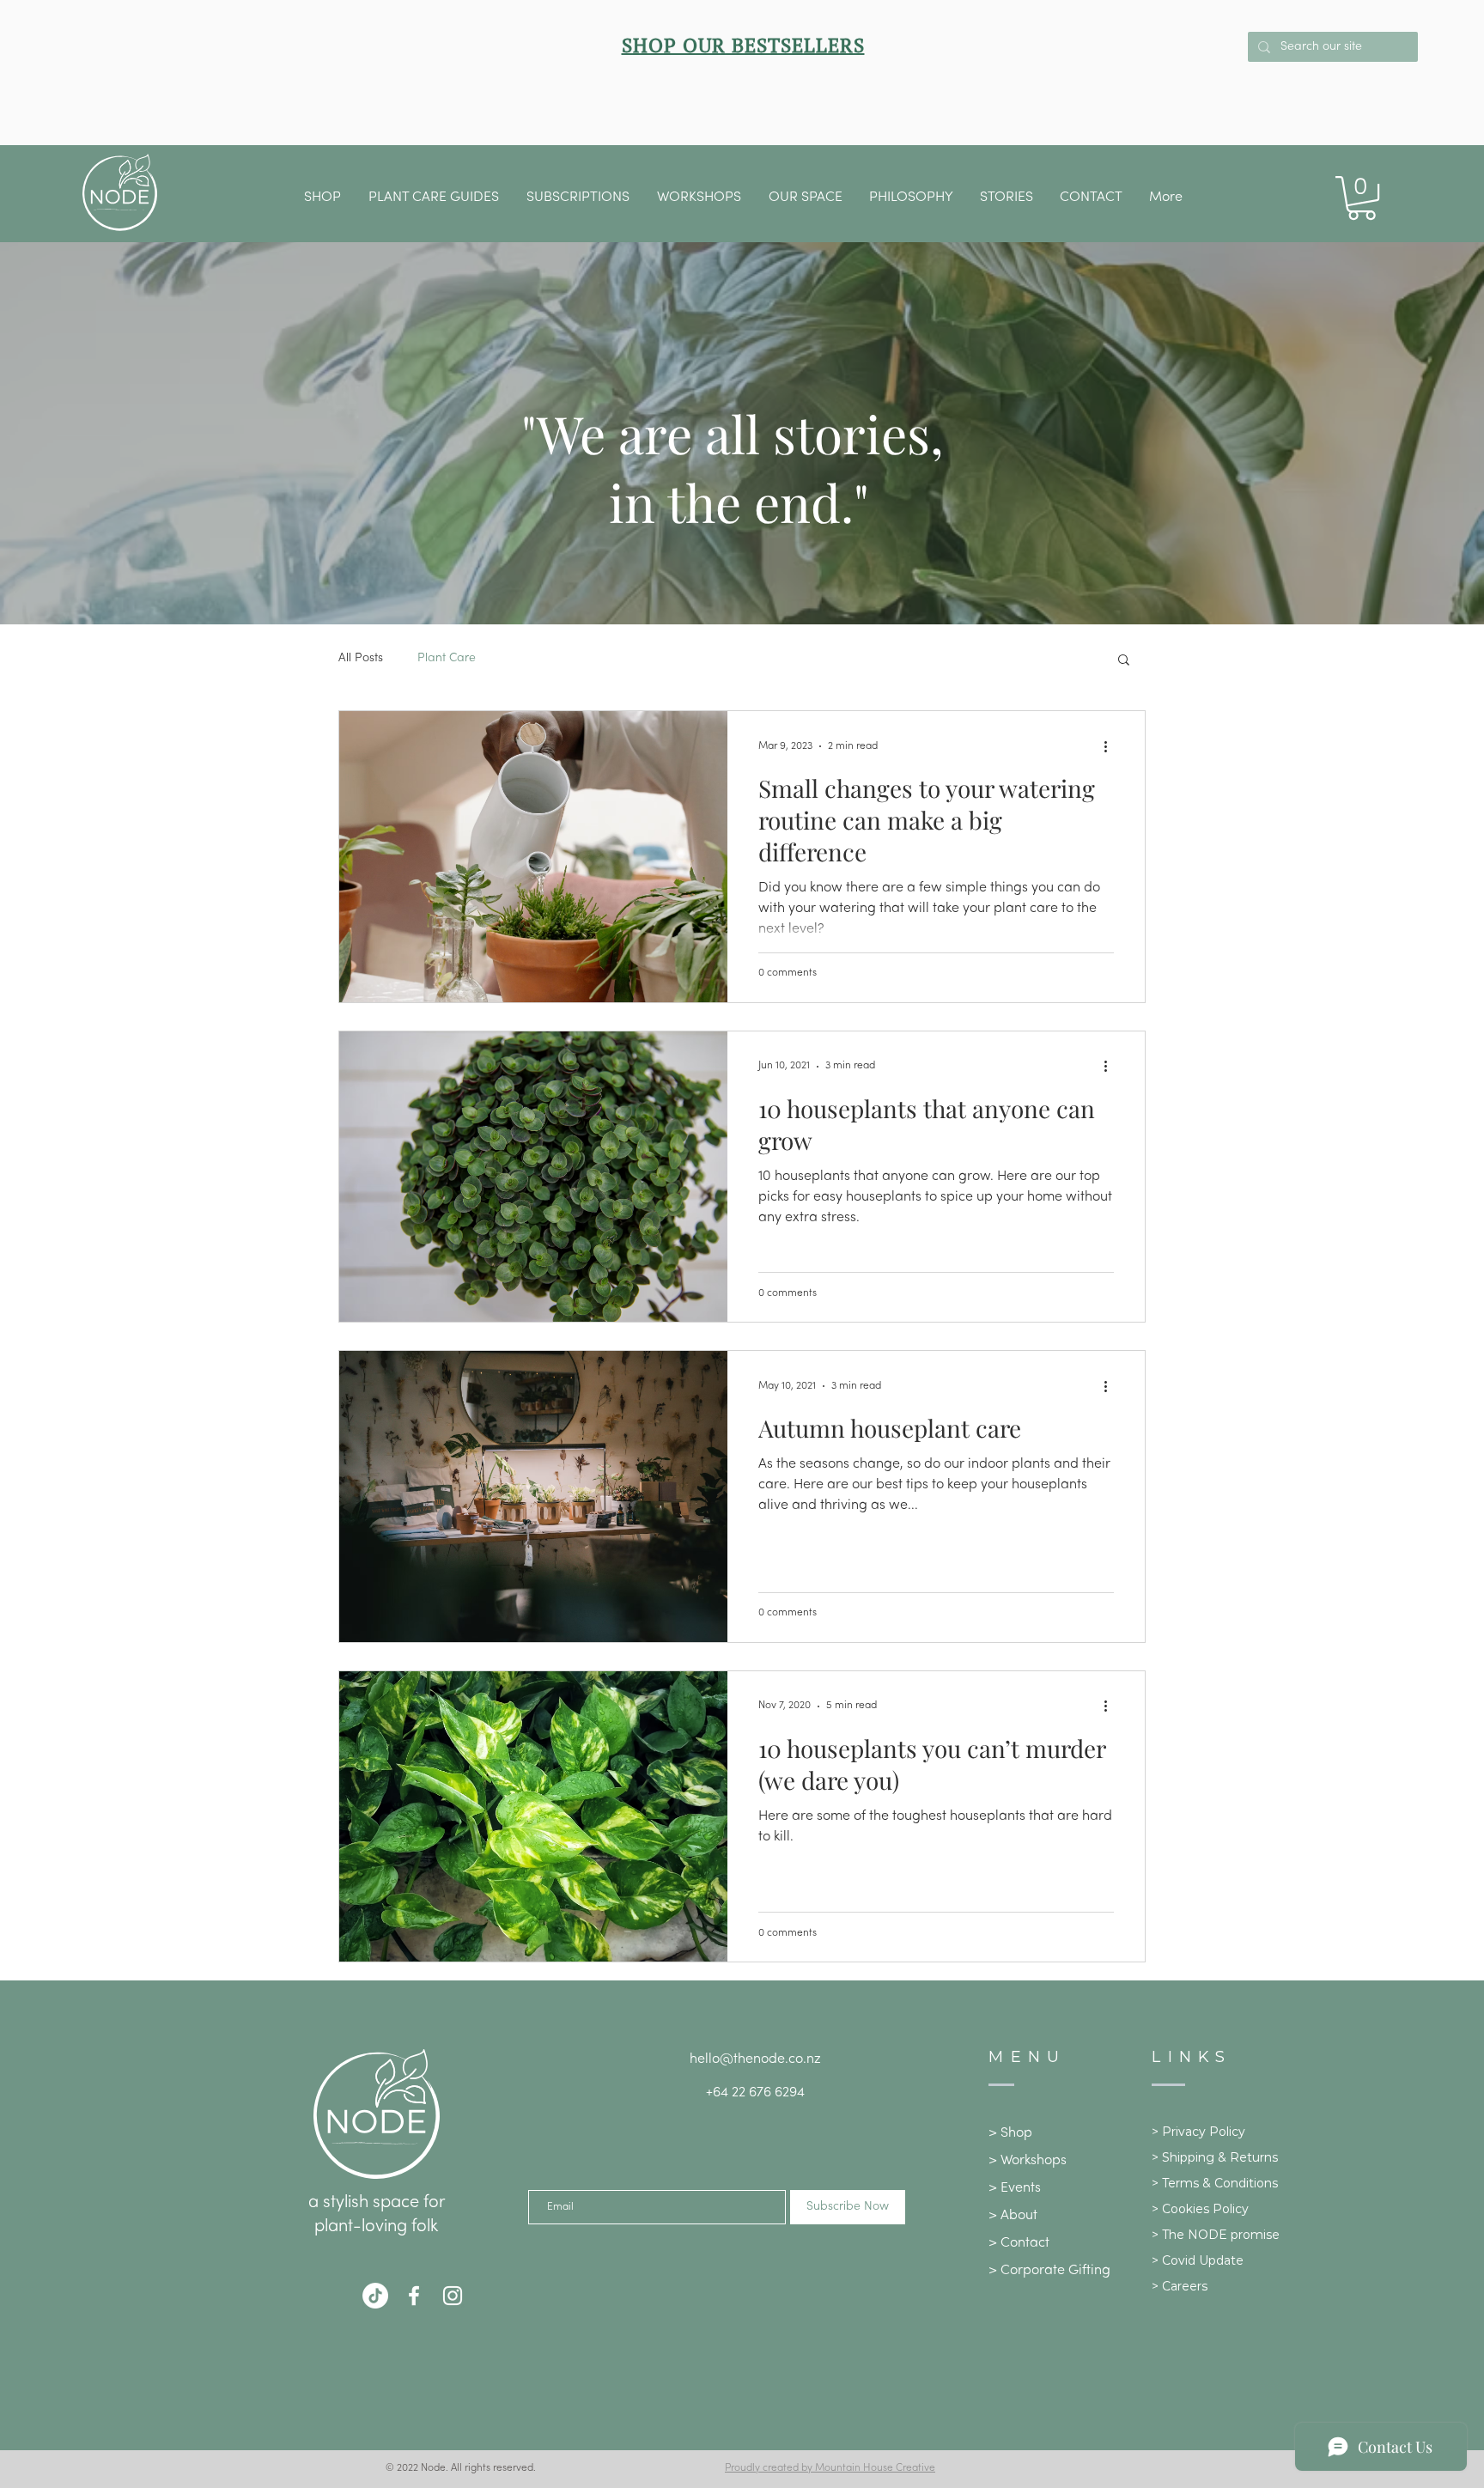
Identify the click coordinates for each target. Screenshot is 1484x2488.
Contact (1025, 2243)
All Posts (361, 658)
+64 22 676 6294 (755, 2093)
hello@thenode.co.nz (755, 2059)
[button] (805, 198)
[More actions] (1111, 746)
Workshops (1034, 2161)
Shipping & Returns (1220, 2157)
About (1019, 2216)
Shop (1016, 2133)
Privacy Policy (1204, 2132)
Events (1021, 2188)
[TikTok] (375, 2296)
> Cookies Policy (1200, 2209)
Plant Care (447, 658)
